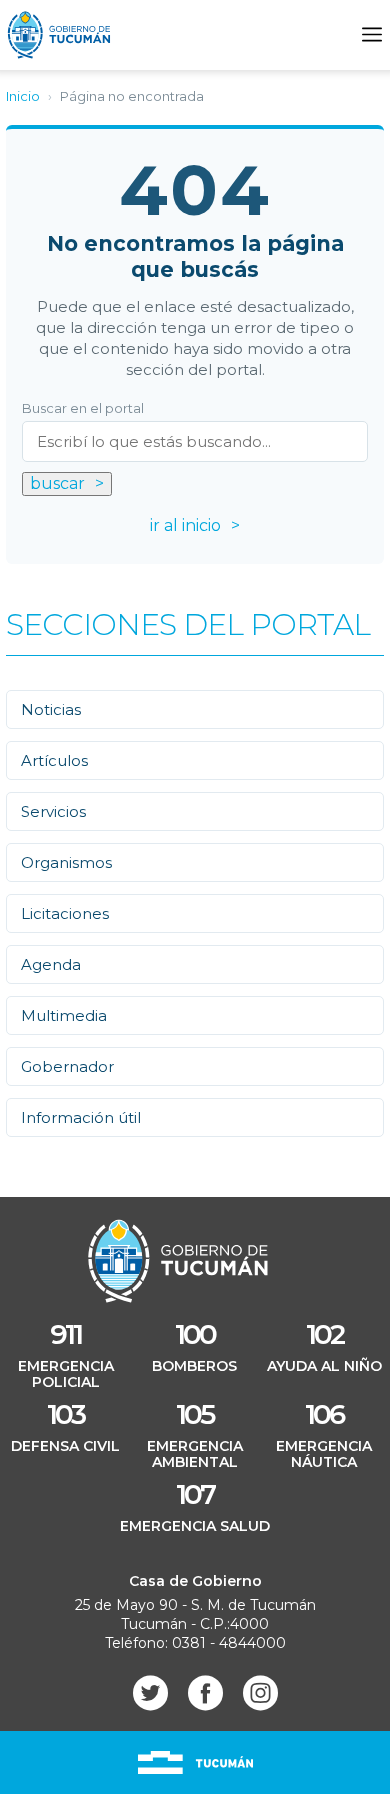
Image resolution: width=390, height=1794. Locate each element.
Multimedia (64, 1015)
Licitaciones (65, 913)
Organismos (66, 862)
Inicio (23, 96)
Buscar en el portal (83, 408)
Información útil (81, 1117)
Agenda (51, 964)
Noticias (51, 709)
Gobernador (67, 1066)
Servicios (53, 811)
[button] (372, 35)
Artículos (54, 760)
